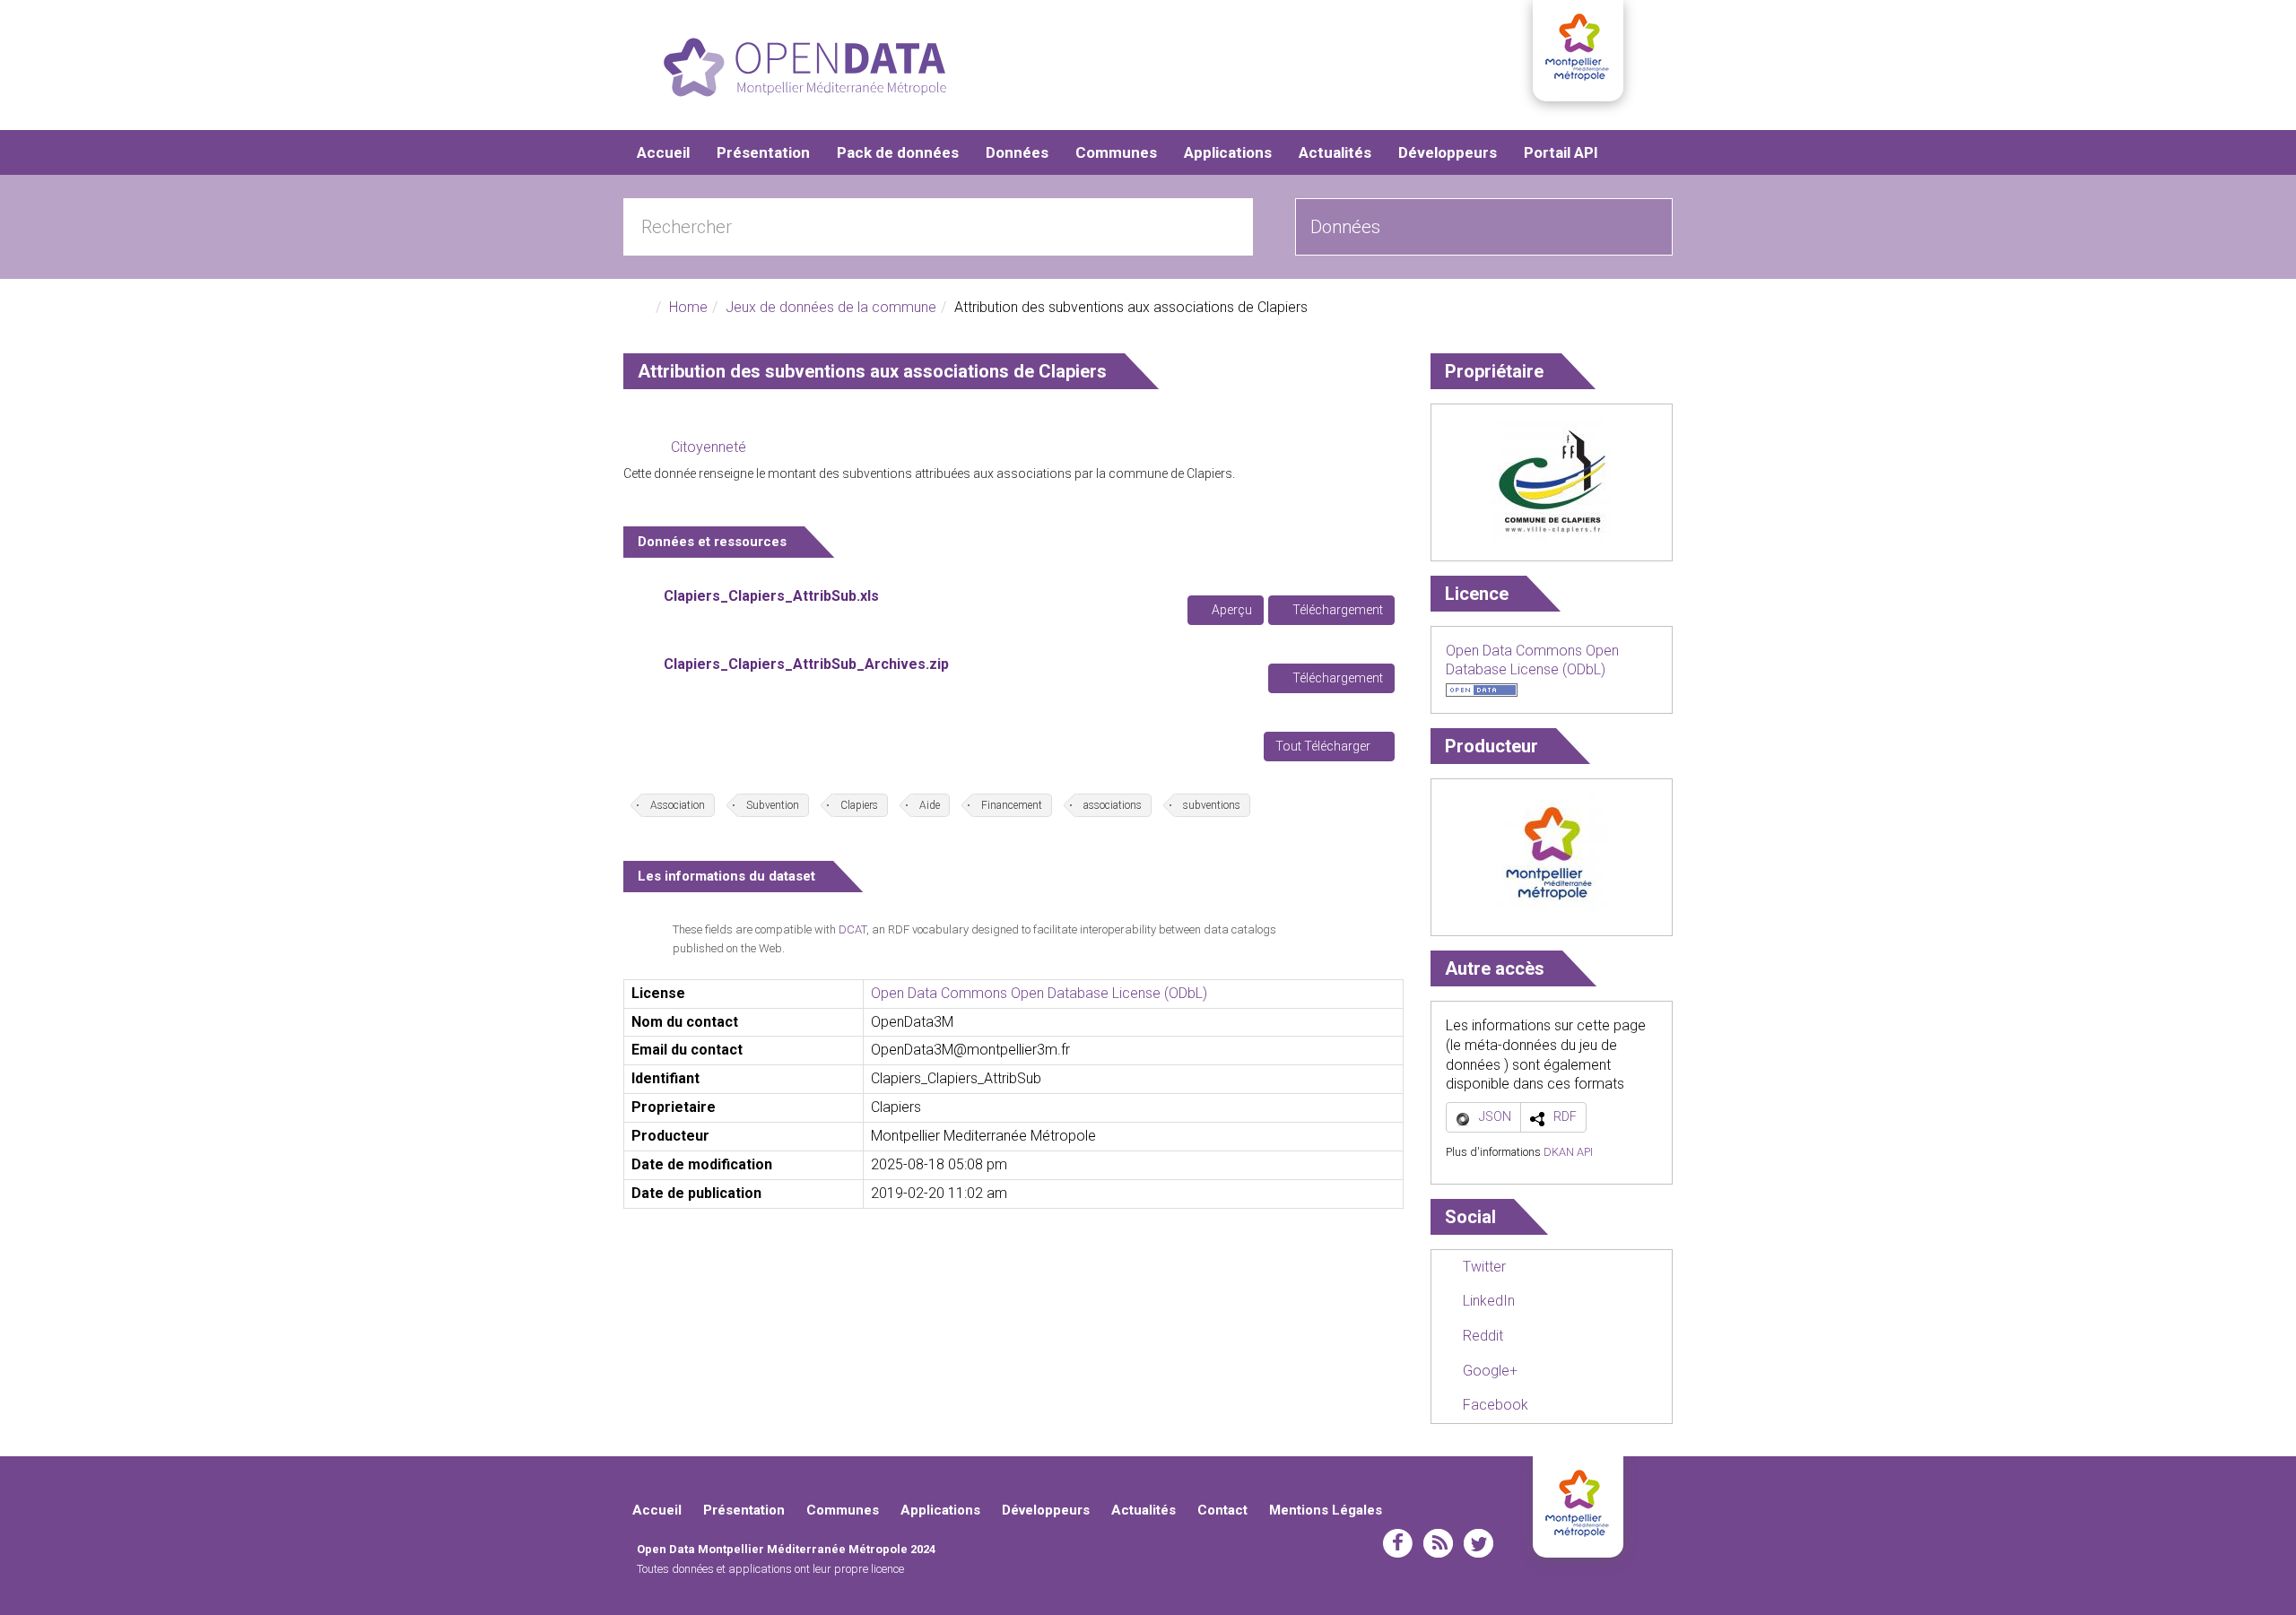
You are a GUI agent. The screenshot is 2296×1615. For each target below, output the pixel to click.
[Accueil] (805, 67)
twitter (1478, 1543)
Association (678, 805)
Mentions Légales (1326, 1510)
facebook (1398, 1543)
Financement (1012, 805)
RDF (1565, 1116)
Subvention (773, 805)
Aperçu (1231, 610)
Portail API (1561, 152)
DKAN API (1568, 1152)
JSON (1495, 1116)
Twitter (1483, 1267)
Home (688, 307)
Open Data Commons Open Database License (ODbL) (1039, 993)
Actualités (1335, 152)
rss (1438, 1543)
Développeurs (1448, 152)
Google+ (1488, 1371)
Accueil (663, 152)
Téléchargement (1336, 610)
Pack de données (898, 152)
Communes (1116, 152)
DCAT (852, 929)
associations (1113, 805)
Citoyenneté (709, 447)
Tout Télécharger (1324, 746)
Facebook (1494, 1405)
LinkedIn (1487, 1301)
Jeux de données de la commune (831, 307)
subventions (1212, 805)
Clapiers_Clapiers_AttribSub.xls (771, 596)
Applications (1228, 152)
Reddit (1481, 1336)
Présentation (763, 152)
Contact (1222, 1510)
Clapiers (859, 805)
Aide (930, 805)
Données (1017, 152)
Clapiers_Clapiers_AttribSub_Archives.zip (806, 664)
